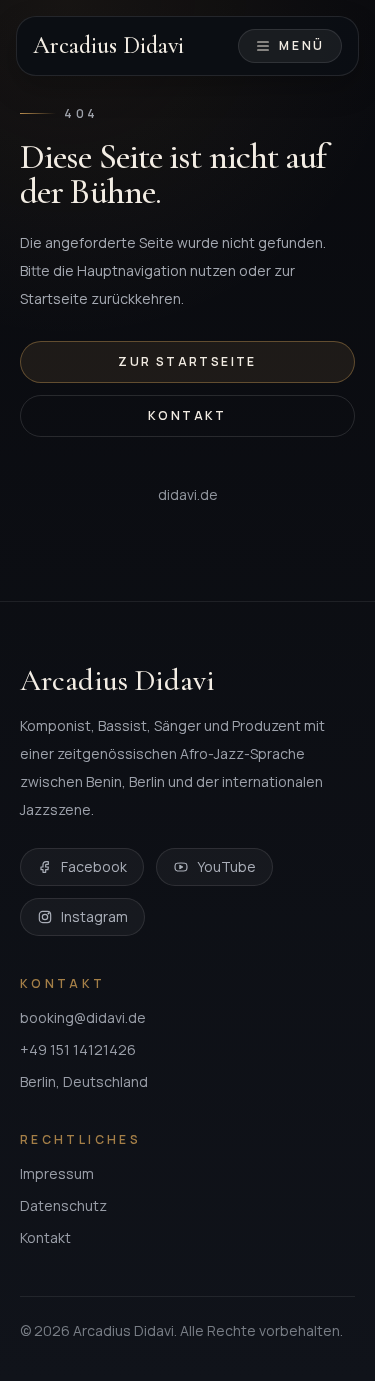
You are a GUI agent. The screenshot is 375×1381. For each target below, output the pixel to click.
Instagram (94, 916)
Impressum (57, 1173)
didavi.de (188, 494)
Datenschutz (63, 1205)
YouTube (226, 866)
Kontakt (187, 415)
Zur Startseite (187, 361)
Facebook (94, 866)
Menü (302, 45)
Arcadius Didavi (108, 46)
